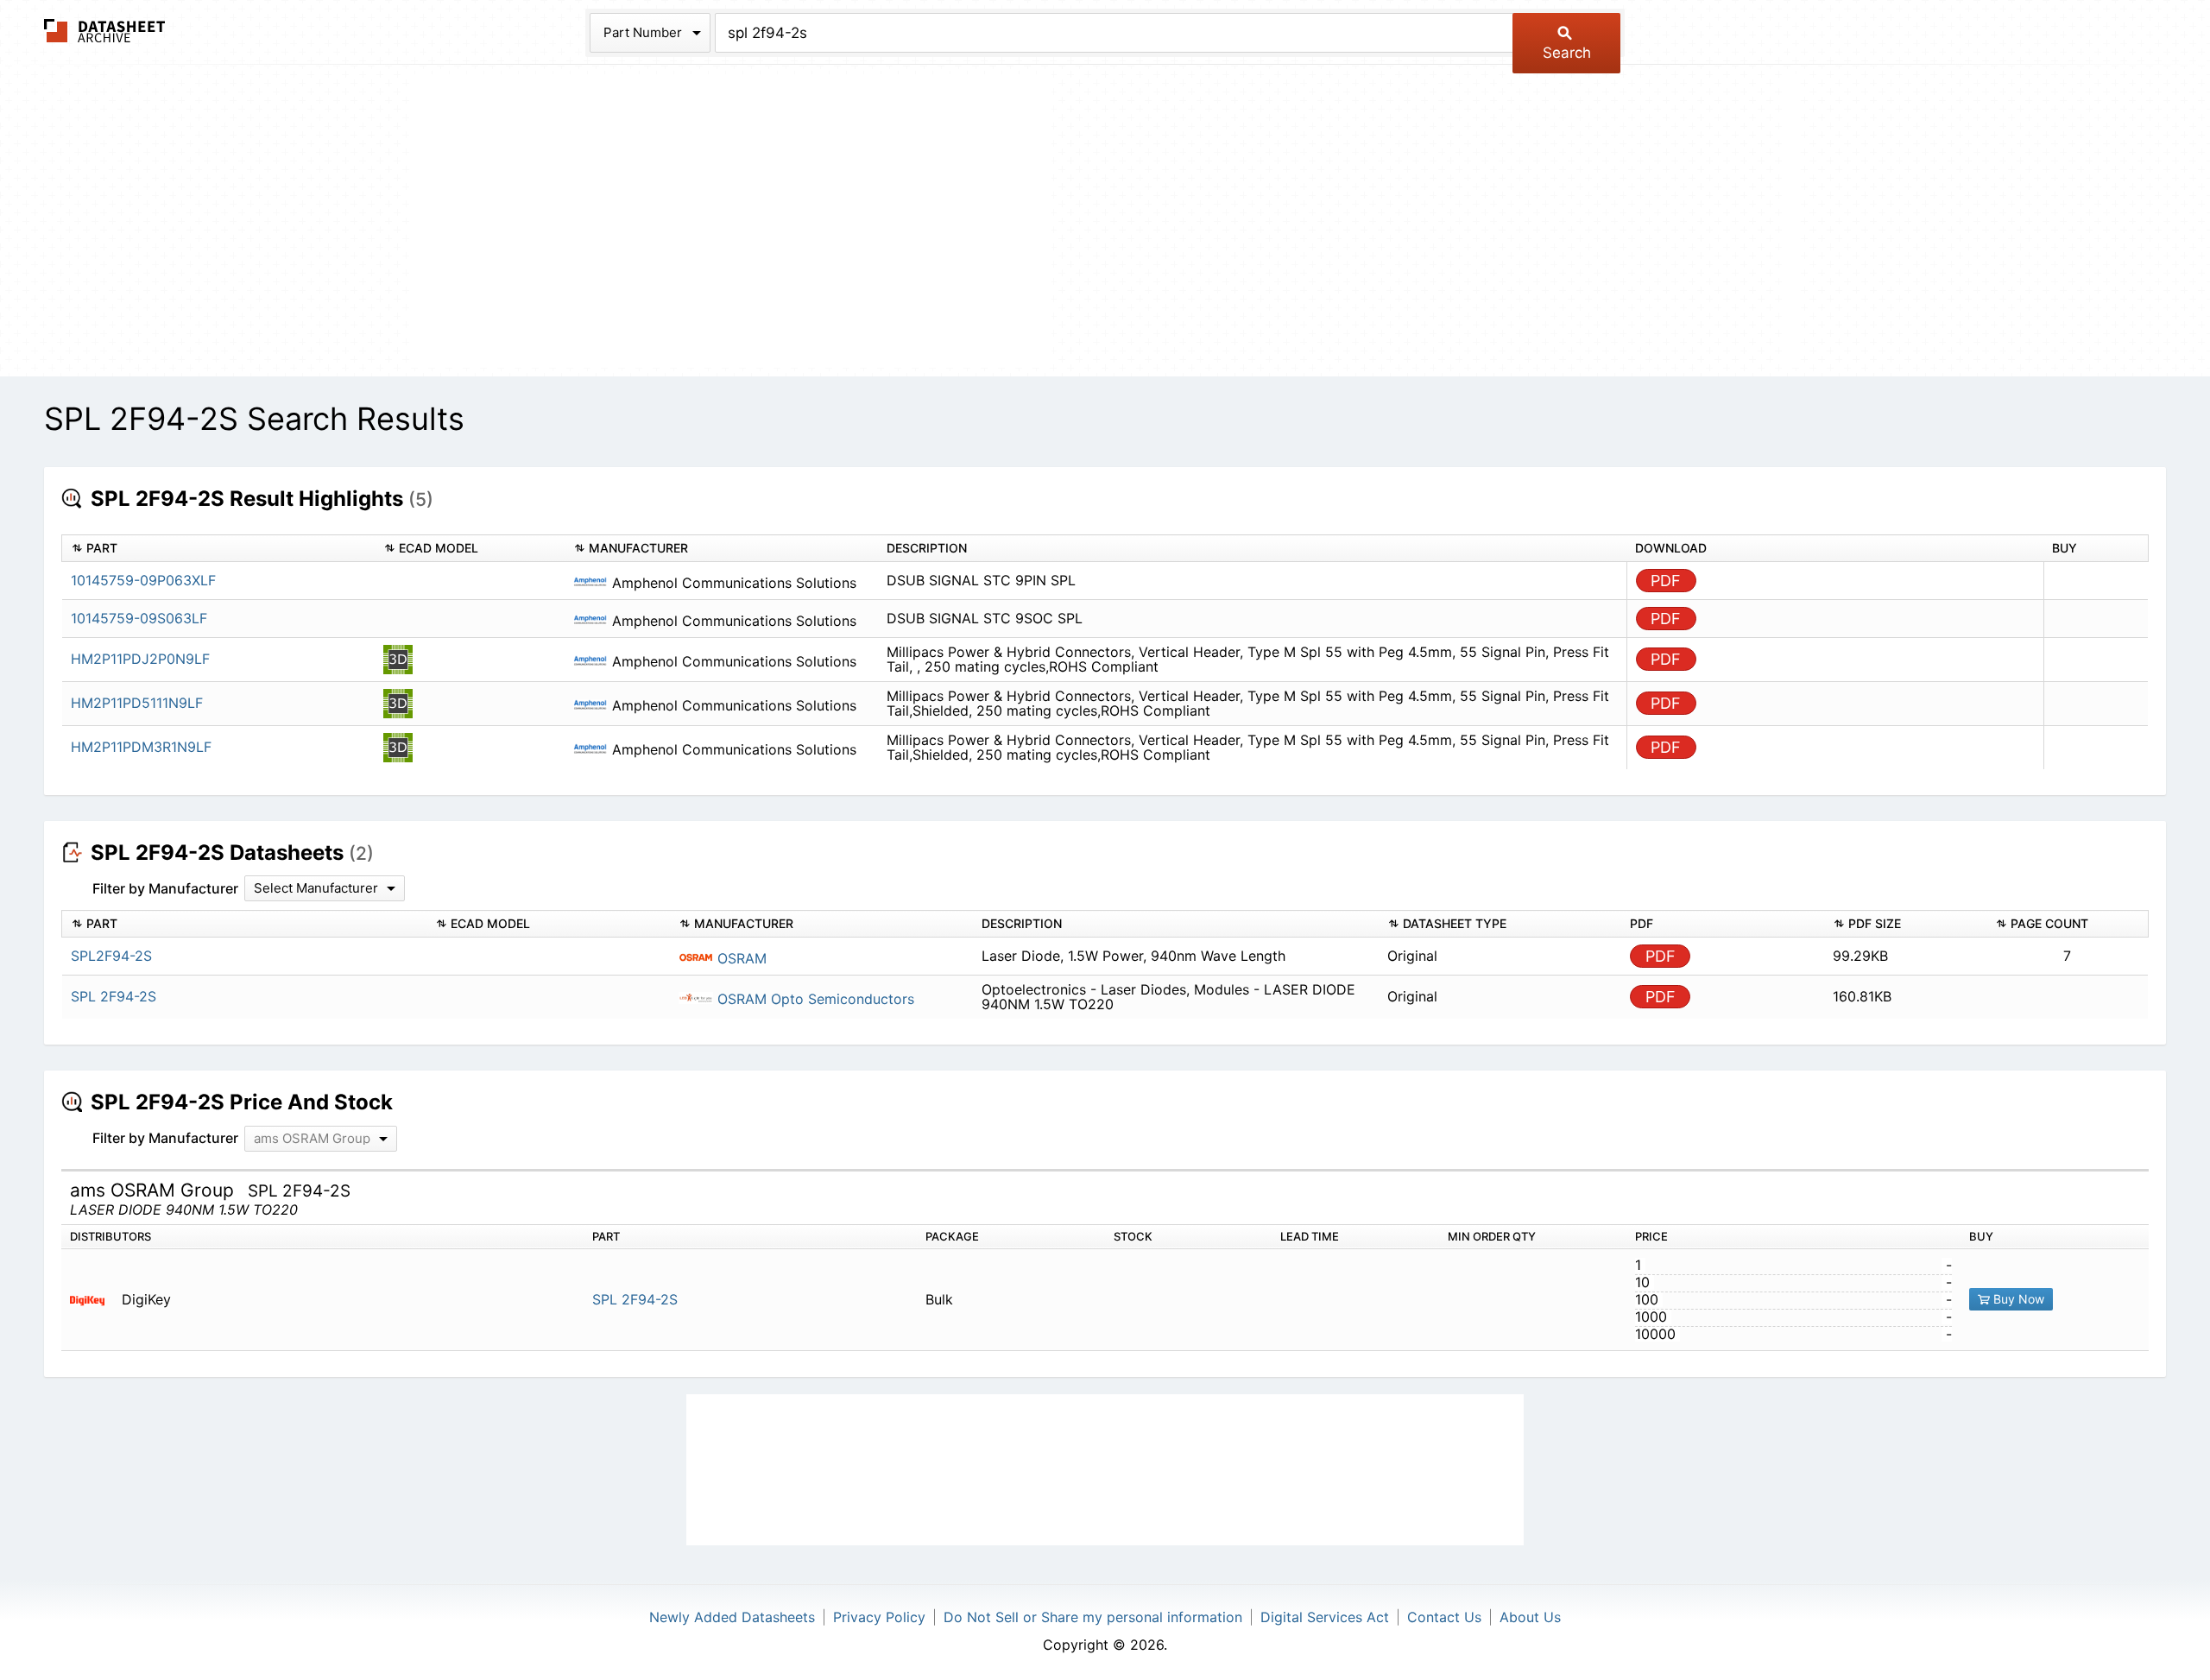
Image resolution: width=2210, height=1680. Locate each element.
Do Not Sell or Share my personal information (1093, 1617)
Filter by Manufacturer (165, 888)
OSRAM (740, 958)
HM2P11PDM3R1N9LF (141, 747)
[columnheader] (218, 549)
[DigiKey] (94, 1300)
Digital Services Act (1325, 1617)
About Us (1530, 1617)
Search (1567, 53)
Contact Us (1444, 1617)
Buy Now (2017, 1299)
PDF (1666, 581)
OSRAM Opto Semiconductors (814, 999)
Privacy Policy (879, 1617)
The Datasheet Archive (105, 31)
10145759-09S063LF (139, 618)
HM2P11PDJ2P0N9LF (140, 659)
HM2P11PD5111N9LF (137, 703)
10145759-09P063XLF (143, 580)
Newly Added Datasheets (732, 1617)
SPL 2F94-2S (635, 1299)
